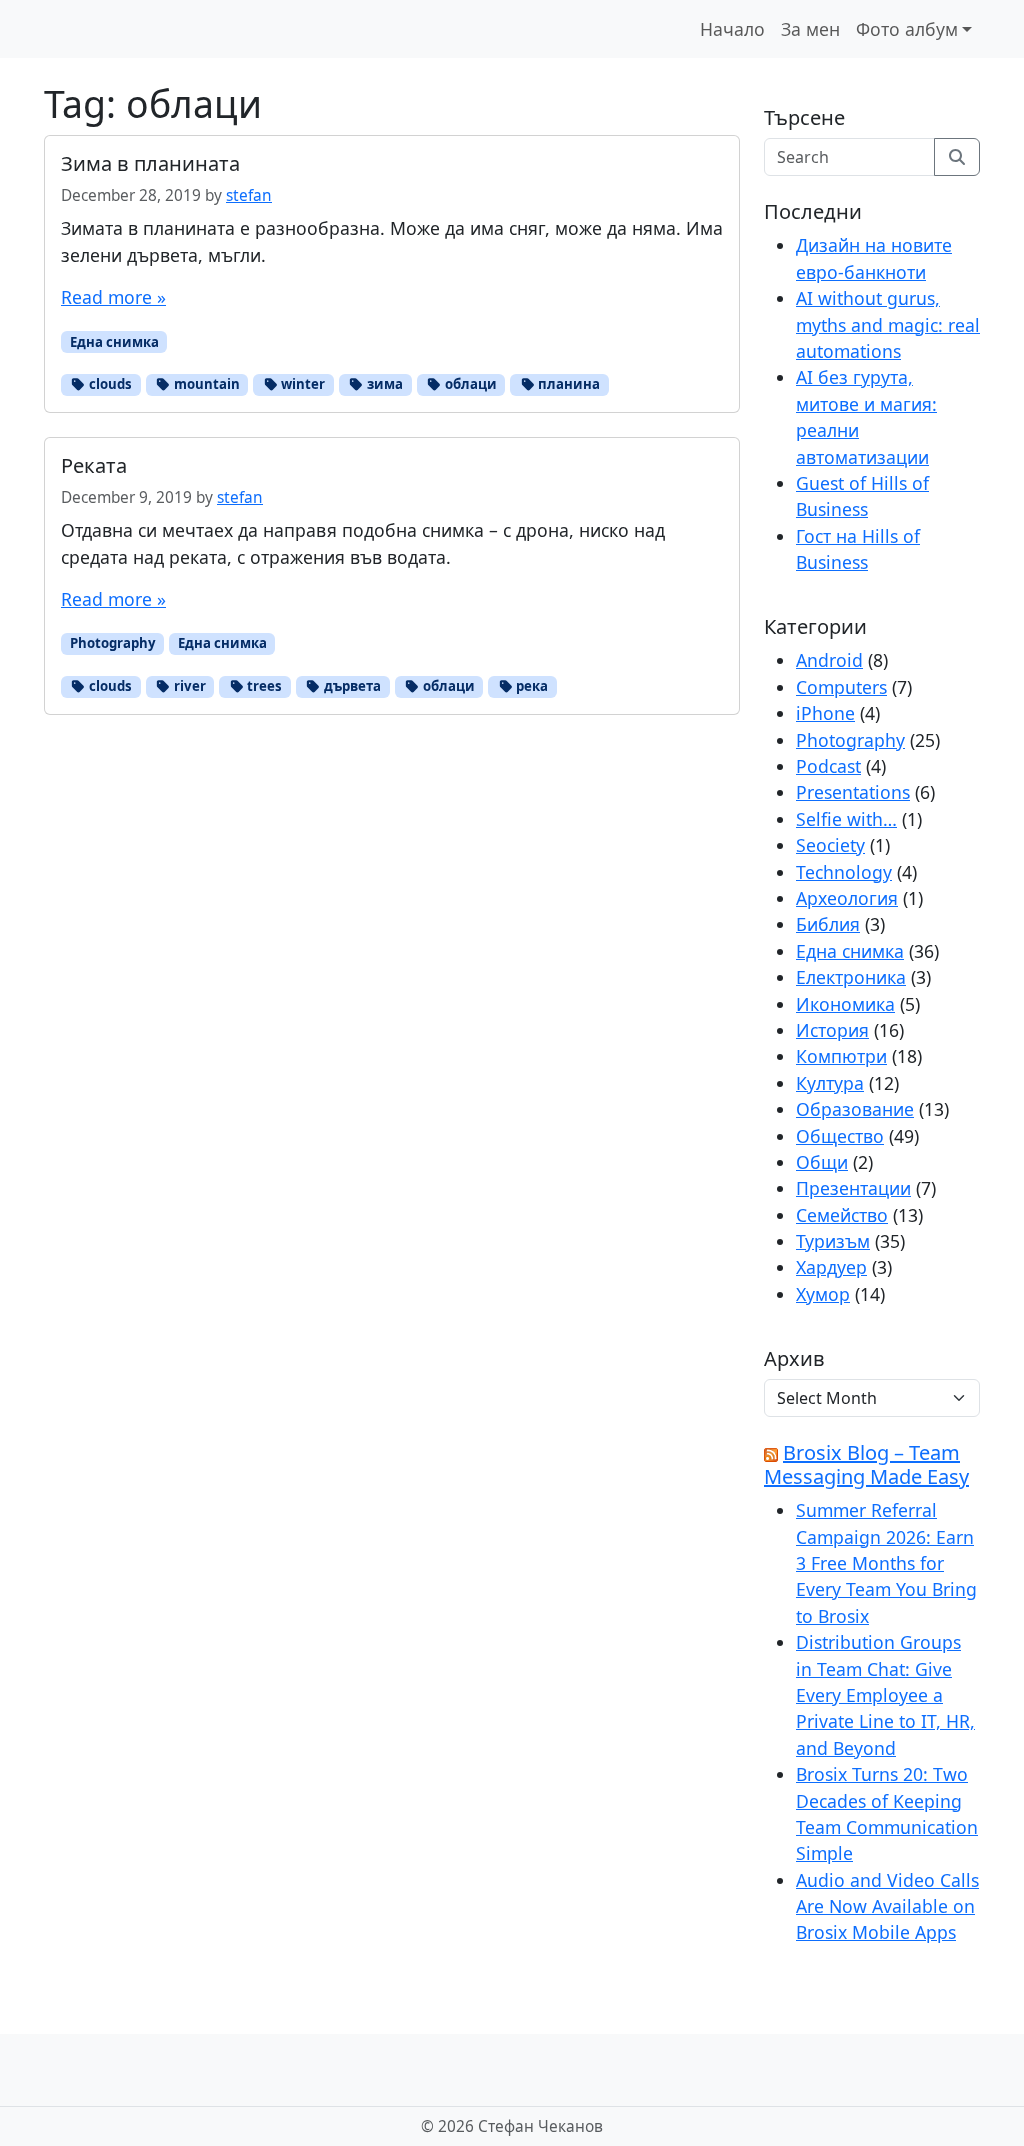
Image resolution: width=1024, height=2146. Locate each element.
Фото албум (907, 29)
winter (301, 384)
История (832, 1030)
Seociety (830, 845)
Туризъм (833, 1241)
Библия (828, 924)
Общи (822, 1162)
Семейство (842, 1215)
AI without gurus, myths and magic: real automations (888, 324)
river (188, 686)
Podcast (828, 766)
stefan (249, 195)
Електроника (851, 977)
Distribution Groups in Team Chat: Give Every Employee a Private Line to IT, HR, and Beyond (885, 1695)
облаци (469, 384)
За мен (810, 29)
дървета (351, 686)
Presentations (853, 792)
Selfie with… (846, 819)
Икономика (845, 1004)
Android (829, 660)
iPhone (825, 713)
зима (383, 384)
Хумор (823, 1294)
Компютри (841, 1056)
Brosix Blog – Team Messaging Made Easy (866, 1464)
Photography (113, 643)
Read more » (113, 297)
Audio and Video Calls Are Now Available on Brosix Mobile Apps (887, 1906)
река (530, 686)
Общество (840, 1136)
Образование (855, 1109)
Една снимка (114, 342)
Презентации (853, 1188)
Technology (844, 872)
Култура (830, 1083)
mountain (205, 384)
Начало (732, 29)
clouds (109, 384)
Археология (847, 898)
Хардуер (831, 1267)
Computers (841, 687)
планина (567, 384)
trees (263, 686)
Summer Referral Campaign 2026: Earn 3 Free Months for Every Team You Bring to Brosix (886, 1563)
